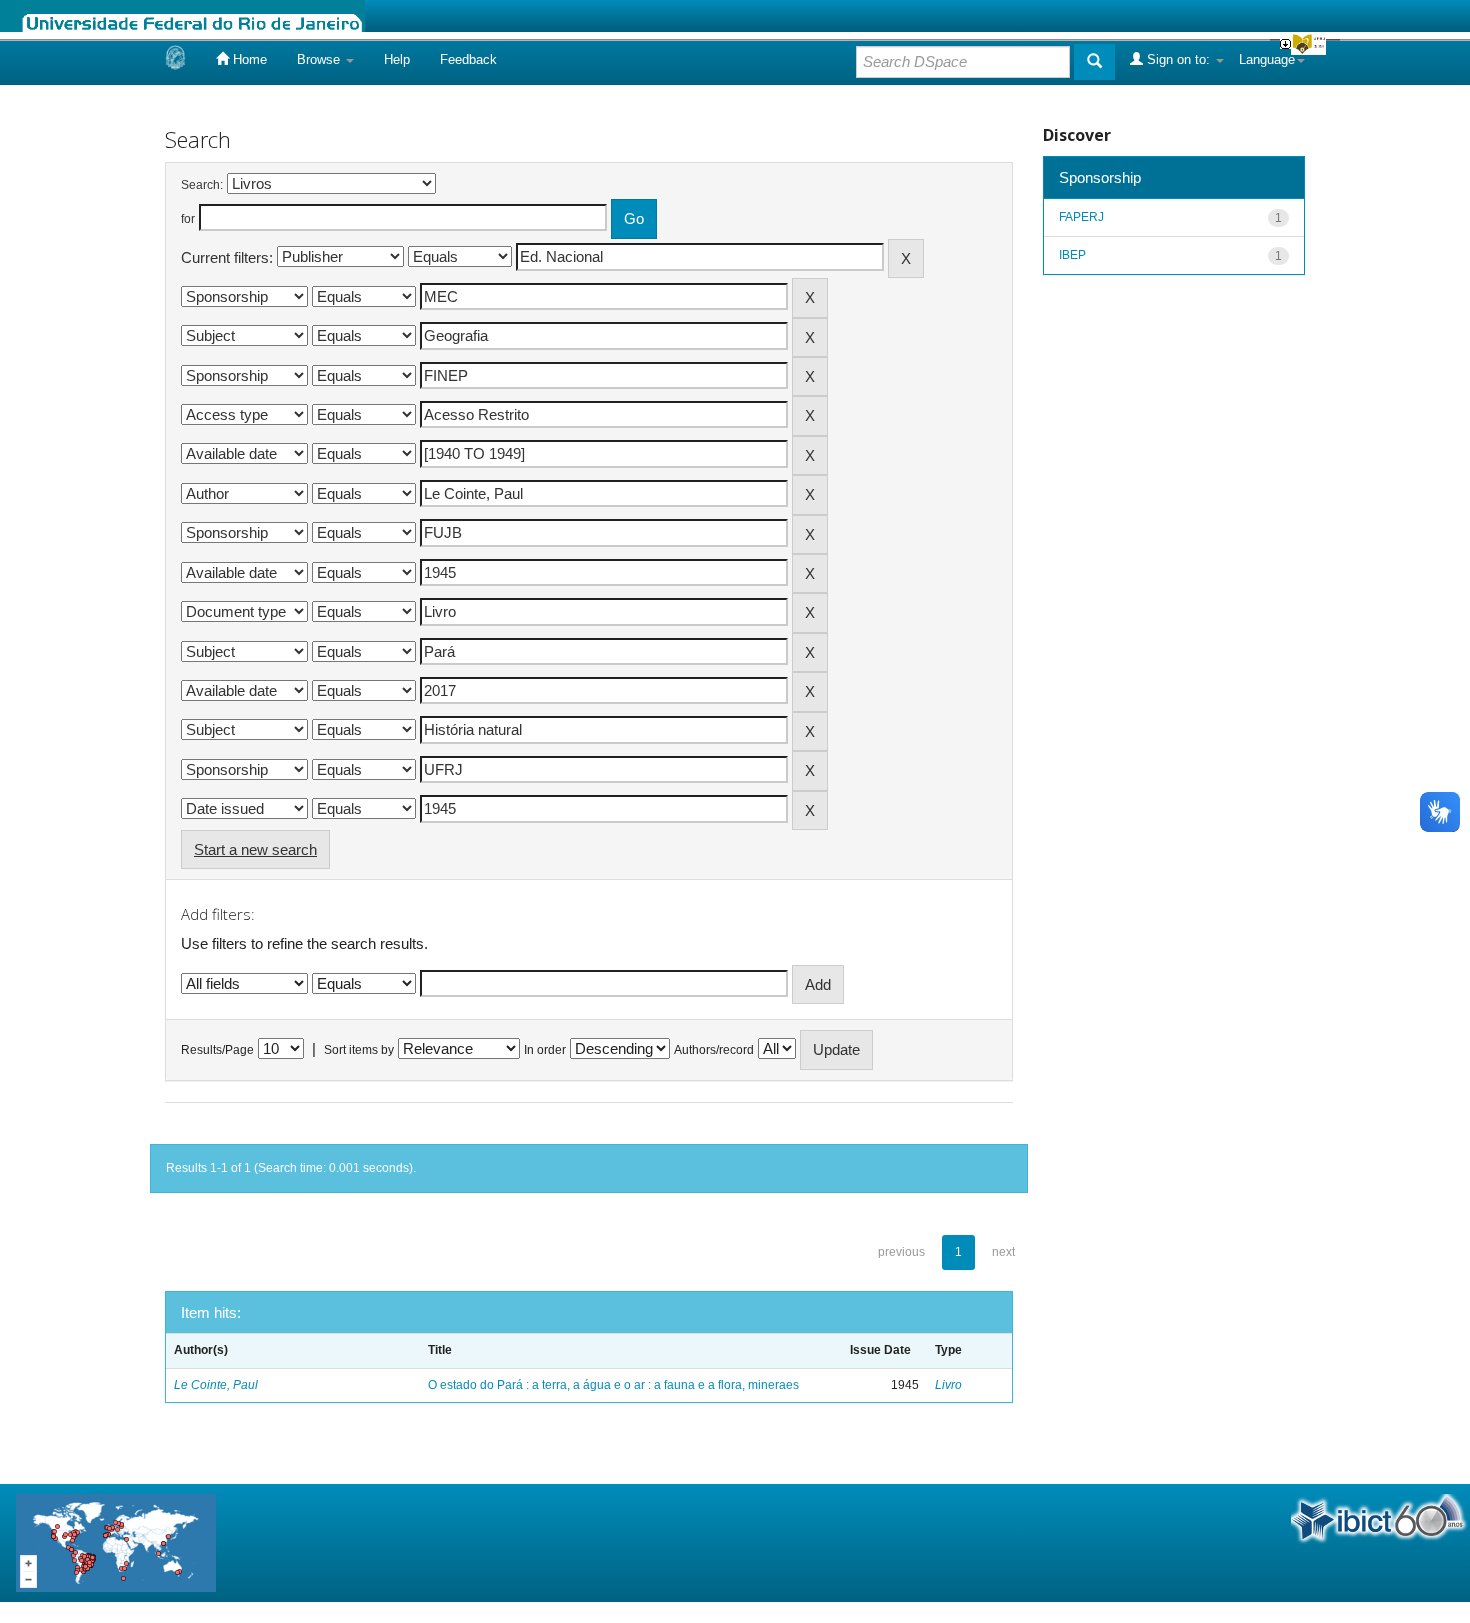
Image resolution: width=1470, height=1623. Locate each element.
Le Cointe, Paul (216, 1385)
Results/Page (217, 1050)
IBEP (1072, 255)
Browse (320, 59)
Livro (948, 1385)
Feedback (468, 59)
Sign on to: (1178, 59)
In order (545, 1050)
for (188, 219)
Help (397, 59)
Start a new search (255, 849)
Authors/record (714, 1050)
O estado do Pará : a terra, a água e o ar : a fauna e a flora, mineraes (613, 1385)
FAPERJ (1081, 217)
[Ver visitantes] (116, 1541)
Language (1267, 59)
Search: (202, 185)
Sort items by (359, 1050)
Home (248, 59)
